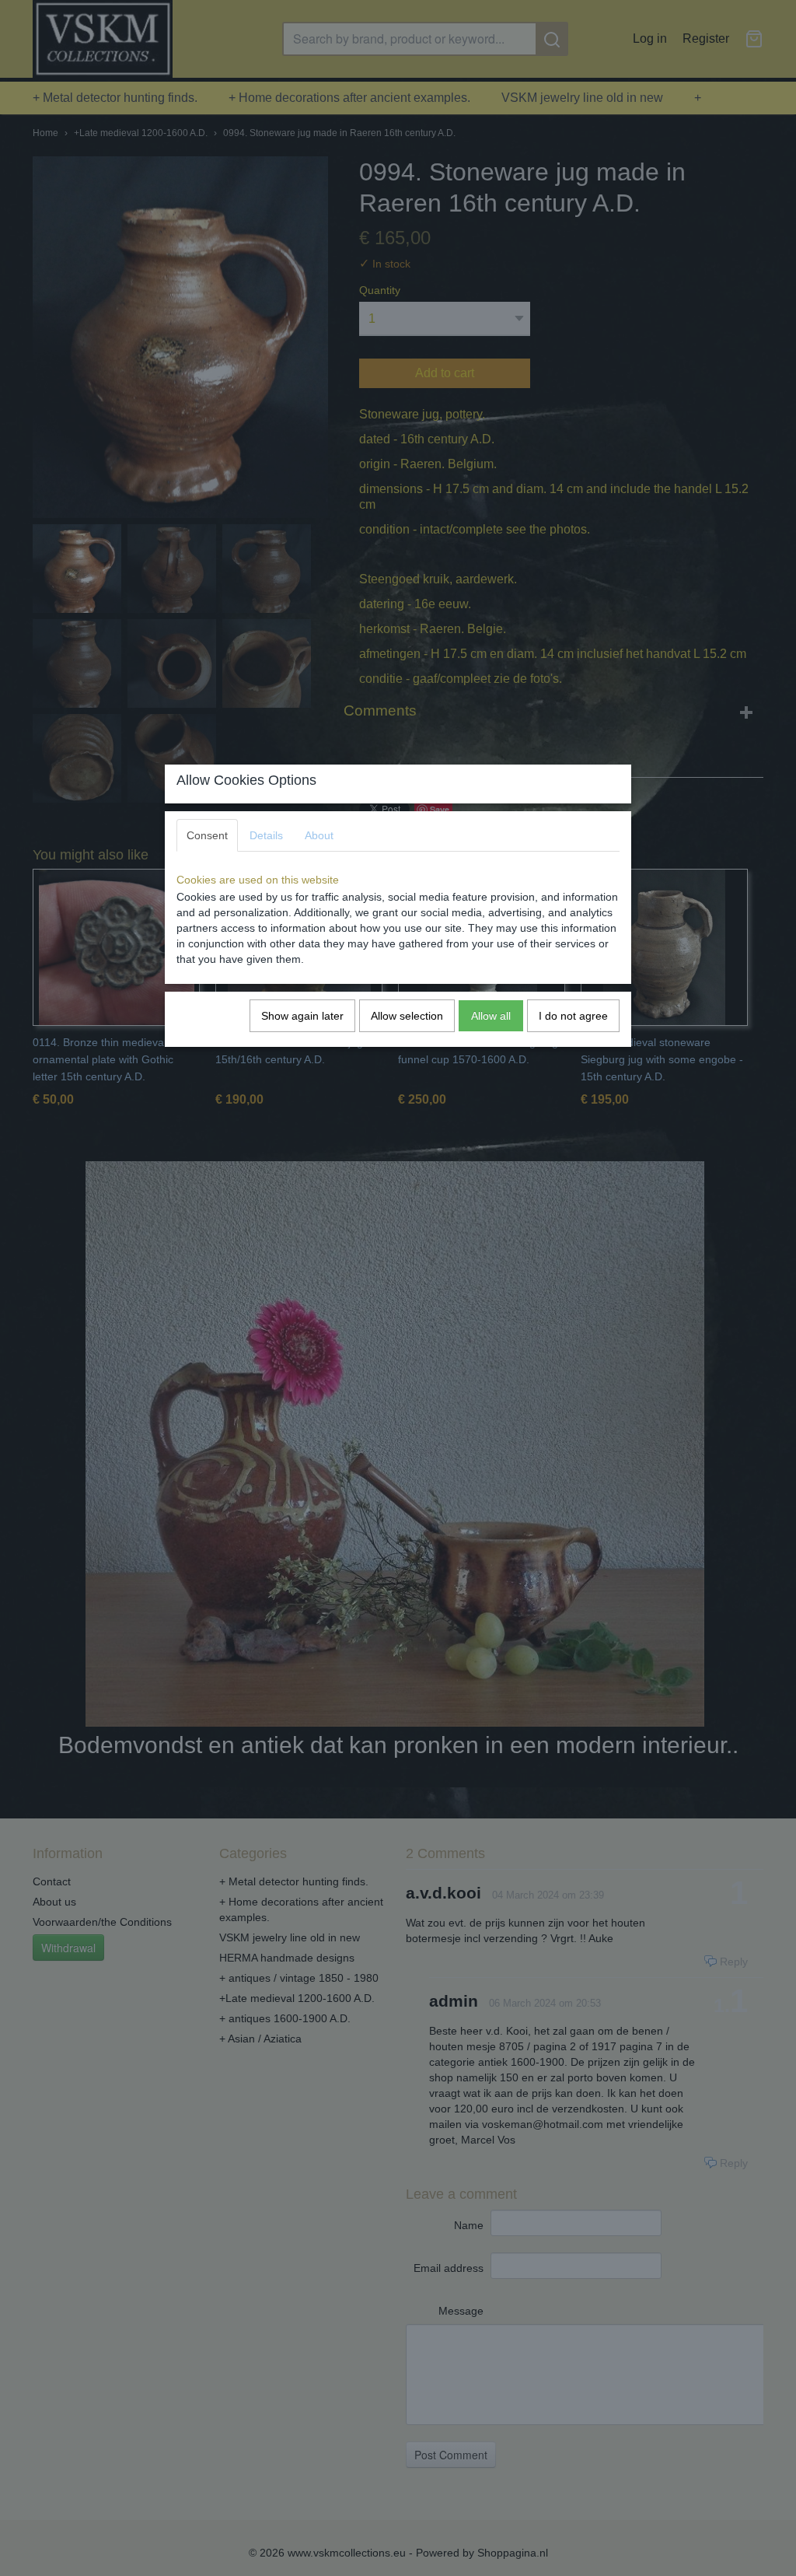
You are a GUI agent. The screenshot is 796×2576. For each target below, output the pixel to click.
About (319, 835)
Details (266, 835)
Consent (207, 835)
